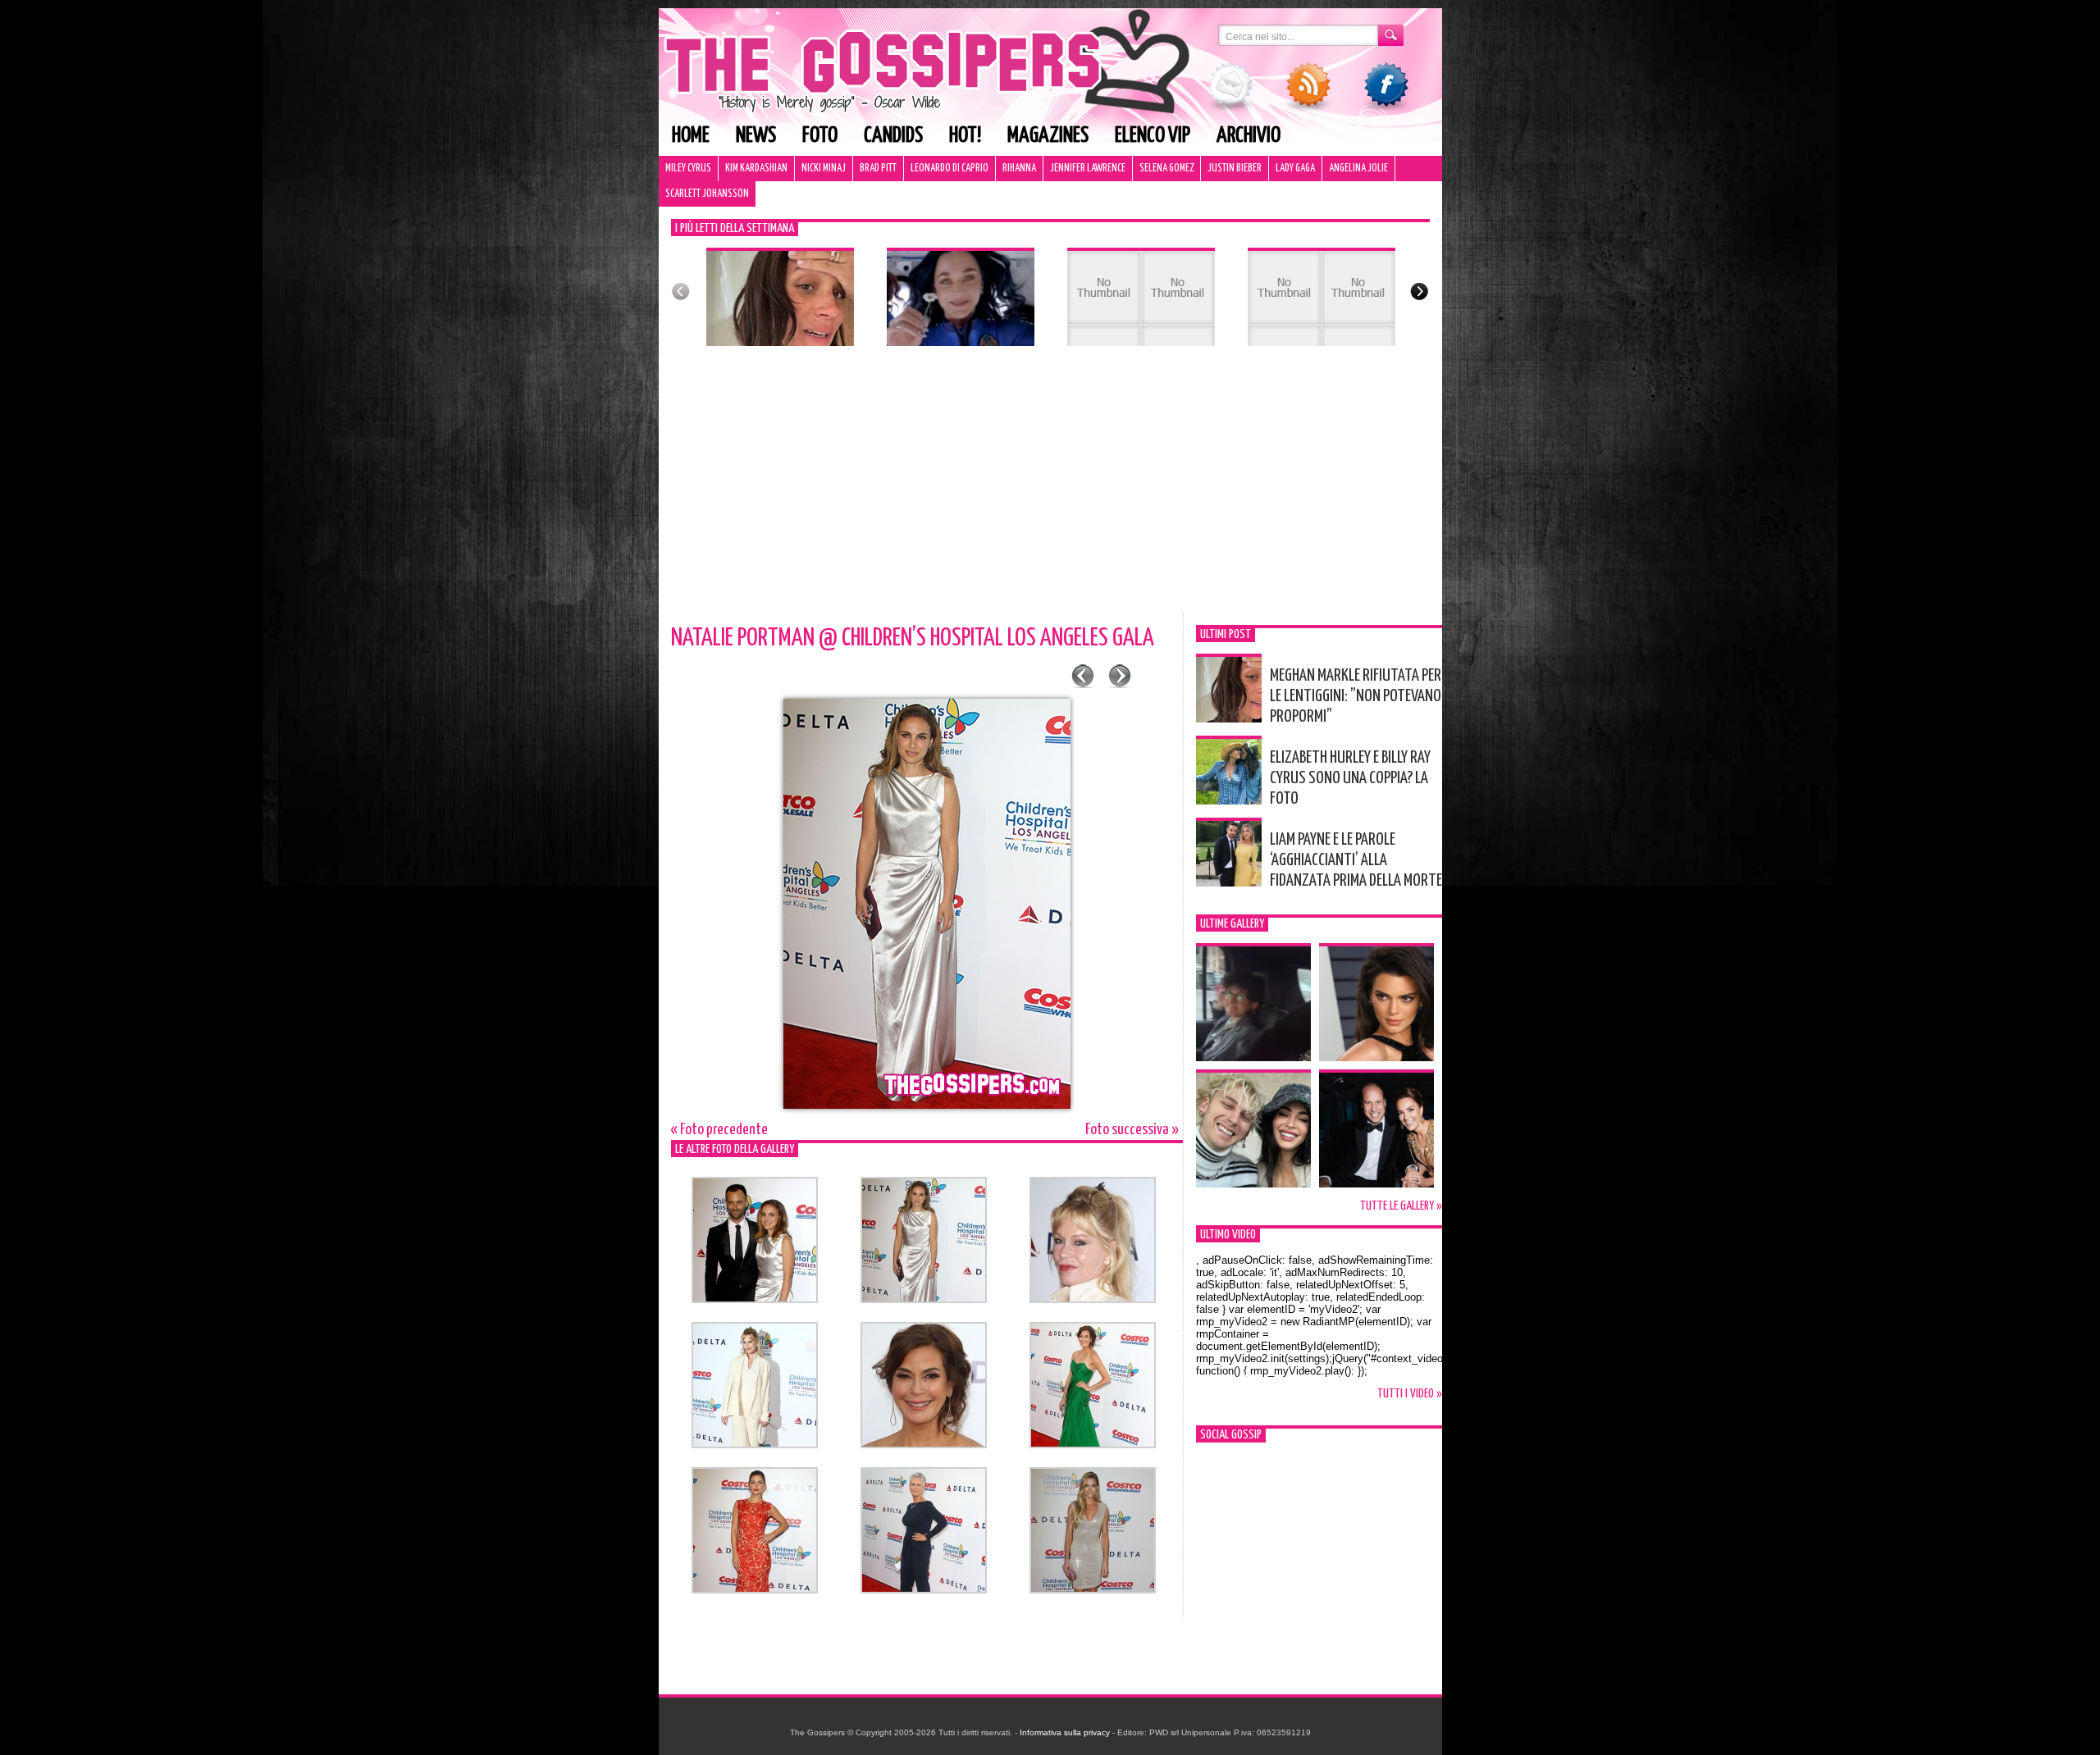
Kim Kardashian (756, 169)
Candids (893, 136)
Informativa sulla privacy (1065, 1732)
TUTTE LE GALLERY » (1401, 1206)
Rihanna (1019, 169)
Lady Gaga (1295, 169)
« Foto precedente (719, 1130)
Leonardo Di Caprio (950, 169)
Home (691, 136)
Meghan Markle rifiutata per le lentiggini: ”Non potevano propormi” (1356, 696)
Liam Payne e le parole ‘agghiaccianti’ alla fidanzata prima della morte (1356, 860)
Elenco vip (1153, 136)
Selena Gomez (1166, 169)
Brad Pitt (878, 169)
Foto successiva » (1132, 1130)
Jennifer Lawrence (1088, 169)
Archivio (1249, 136)
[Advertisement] (1050, 490)
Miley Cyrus (688, 169)
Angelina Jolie (1358, 169)
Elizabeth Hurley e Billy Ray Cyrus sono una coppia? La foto (1350, 778)
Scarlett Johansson (707, 194)
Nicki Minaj (824, 169)
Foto (820, 136)
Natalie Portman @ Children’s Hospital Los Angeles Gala (913, 638)
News (756, 136)
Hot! (965, 136)
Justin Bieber (1235, 169)
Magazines (1048, 136)
